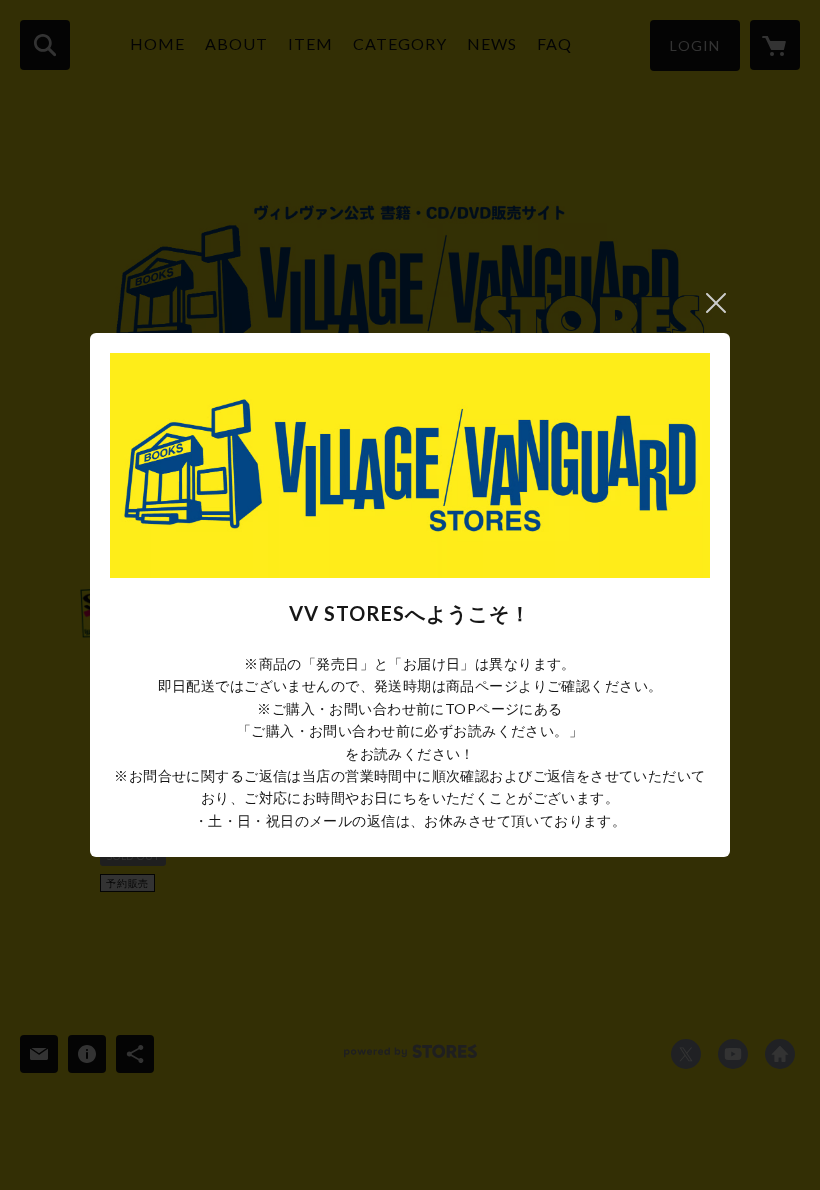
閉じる (716, 303)
